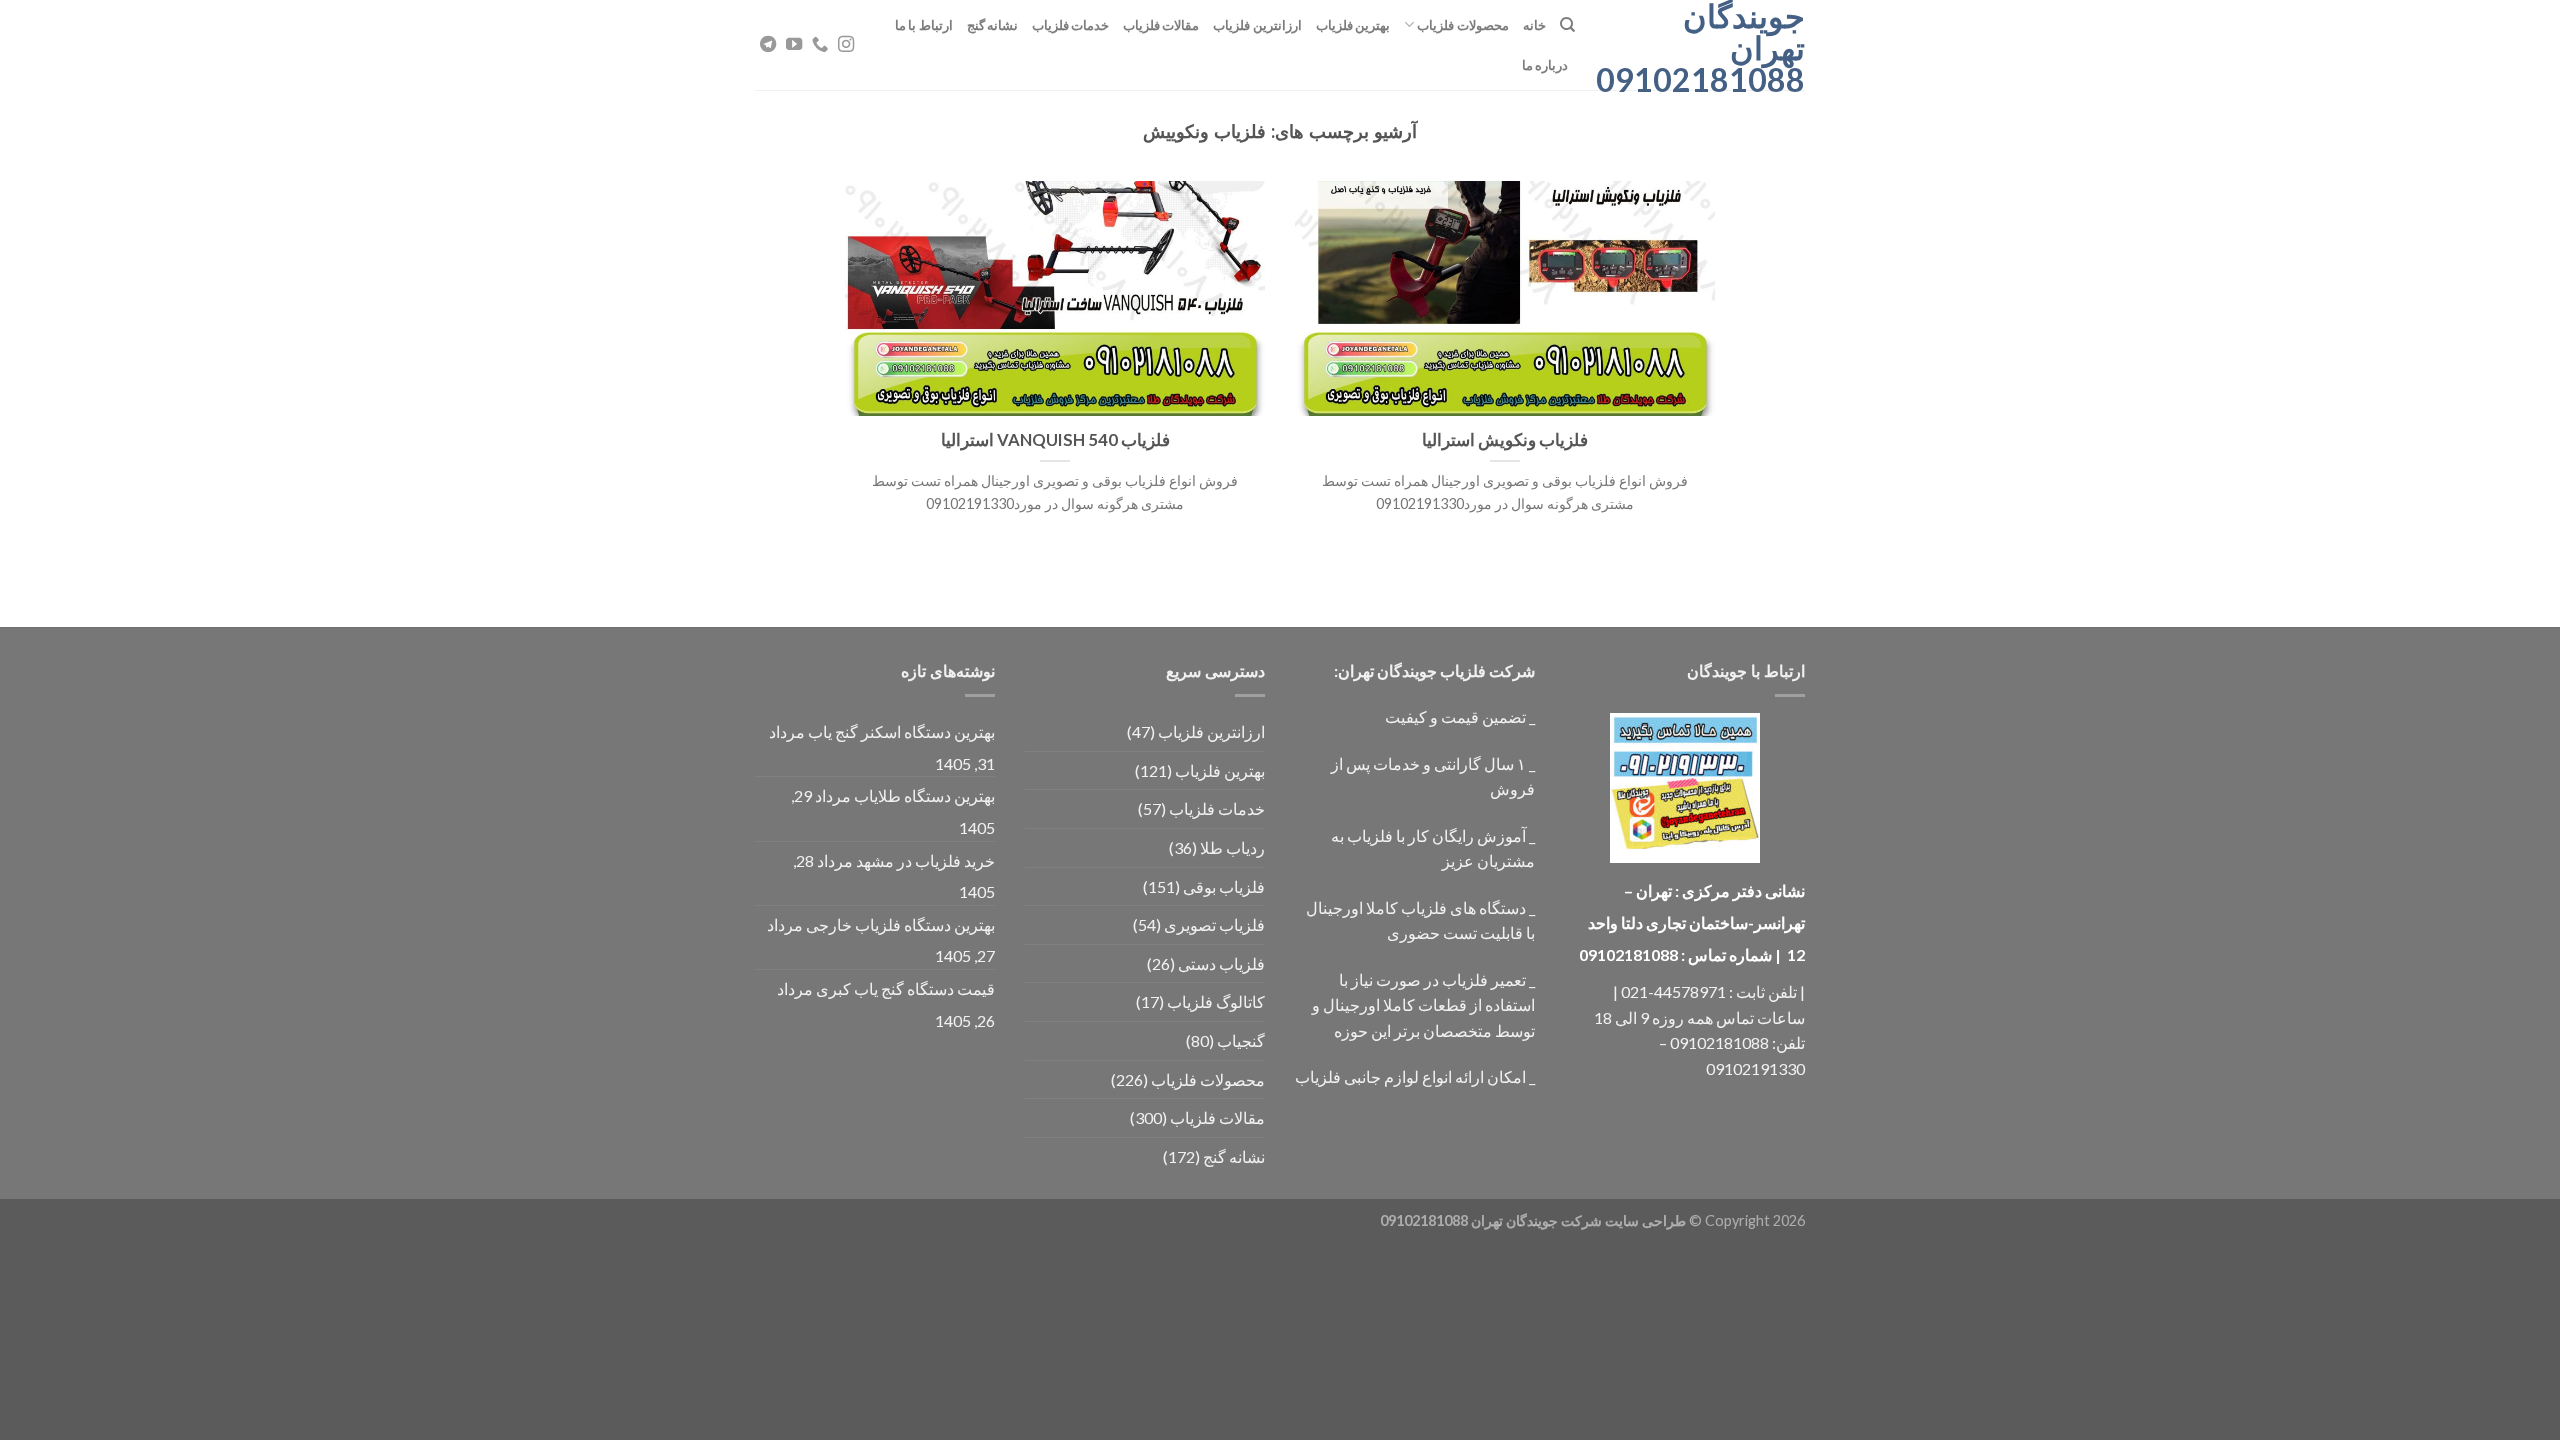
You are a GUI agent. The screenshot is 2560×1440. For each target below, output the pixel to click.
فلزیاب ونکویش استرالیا (1505, 440)
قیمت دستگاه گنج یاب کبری (905, 988)
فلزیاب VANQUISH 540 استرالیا (1055, 440)
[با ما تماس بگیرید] (820, 45)
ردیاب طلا (1232, 847)
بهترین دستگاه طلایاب (924, 795)
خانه (1534, 25)
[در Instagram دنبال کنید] (846, 45)
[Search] (1567, 25)
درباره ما (1545, 65)
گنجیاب (1241, 1040)
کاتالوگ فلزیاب (1216, 1001)
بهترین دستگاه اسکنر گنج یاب (901, 731)
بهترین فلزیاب (1353, 25)
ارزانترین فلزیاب (1257, 25)
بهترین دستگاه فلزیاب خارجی (900, 924)
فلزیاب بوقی (1224, 886)
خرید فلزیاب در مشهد (925, 860)
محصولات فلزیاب (1462, 25)
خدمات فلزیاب (1070, 25)
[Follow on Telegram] (768, 45)
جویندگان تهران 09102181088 (1705, 48)
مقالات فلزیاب (1161, 25)
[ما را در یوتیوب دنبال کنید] (794, 45)
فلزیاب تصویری (1214, 924)
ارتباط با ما (924, 25)
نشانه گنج (992, 25)
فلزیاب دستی (1221, 963)
